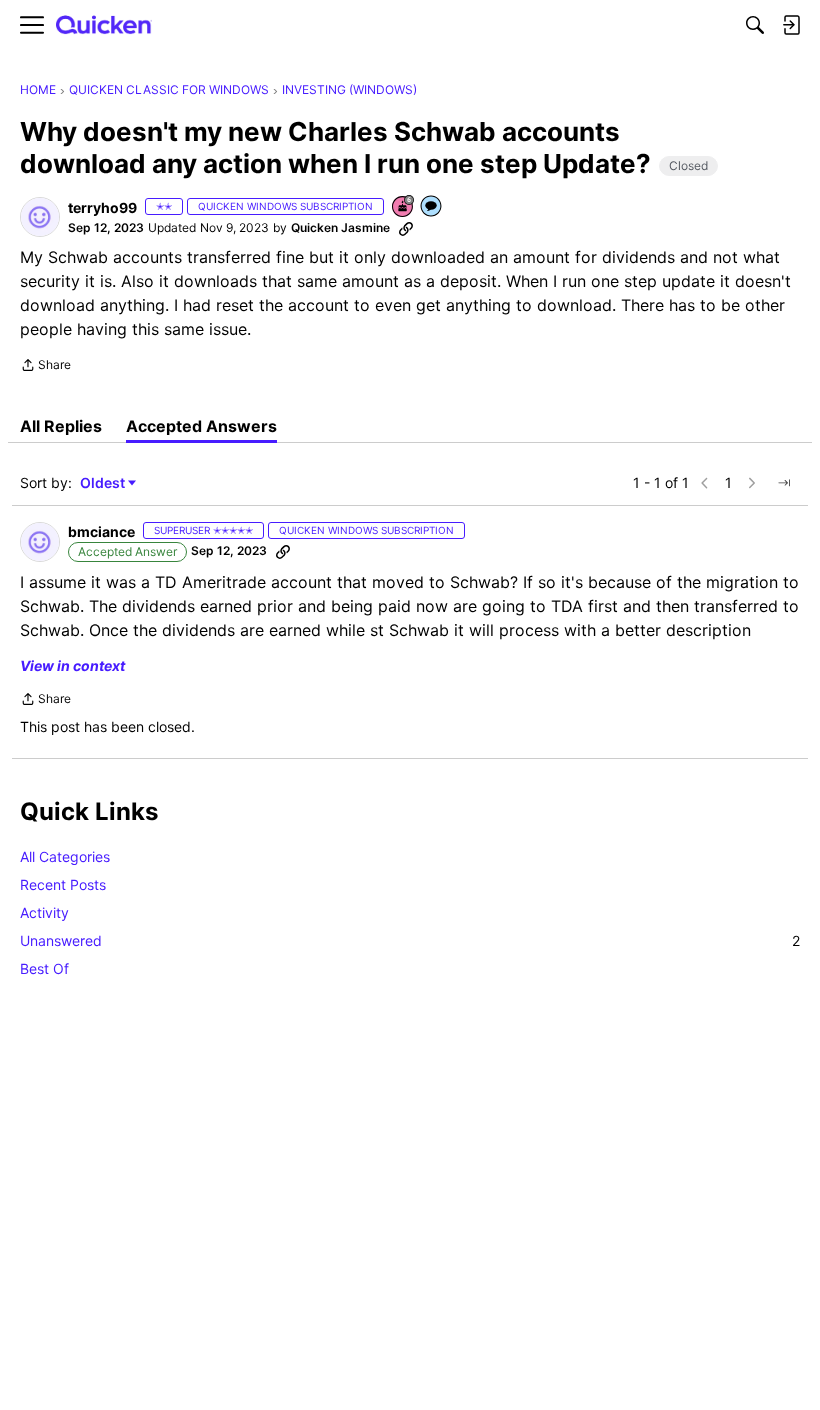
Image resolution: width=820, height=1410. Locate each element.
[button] (40, 217)
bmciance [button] (101, 531)
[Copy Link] (406, 228)
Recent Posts (63, 884)
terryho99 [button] (102, 207)
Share (45, 367)
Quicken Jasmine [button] (340, 227)
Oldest (104, 483)
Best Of (44, 968)
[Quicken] (104, 25)
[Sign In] (791, 25)
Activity (44, 912)
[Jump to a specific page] (784, 483)
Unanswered (410, 940)
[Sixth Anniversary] (404, 207)
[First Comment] (432, 207)
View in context (72, 665)
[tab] (61, 426)
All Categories (65, 856)
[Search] (755, 25)
